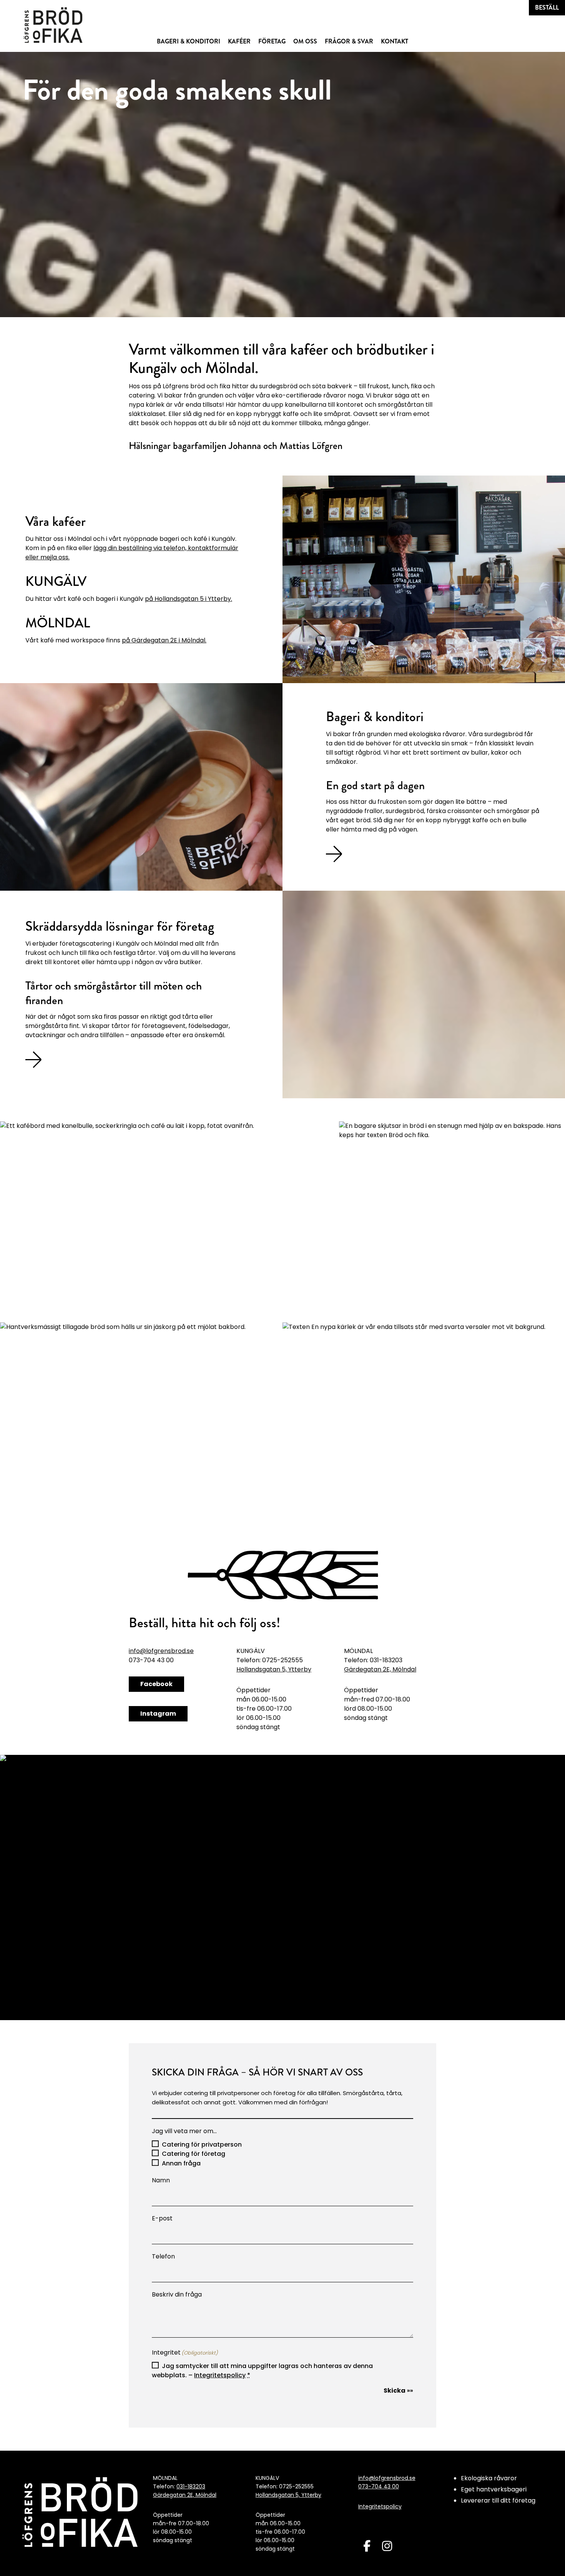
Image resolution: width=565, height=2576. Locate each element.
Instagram (158, 1714)
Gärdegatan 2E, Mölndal (380, 1669)
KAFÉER (239, 41)
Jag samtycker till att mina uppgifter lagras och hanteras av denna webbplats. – (262, 2371)
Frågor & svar (349, 41)
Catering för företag (194, 2154)
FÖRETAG (272, 41)
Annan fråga (181, 2163)
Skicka (395, 2391)
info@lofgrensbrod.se (161, 1651)
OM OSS (305, 41)
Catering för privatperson (202, 2144)
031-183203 (191, 2486)
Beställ (547, 7)
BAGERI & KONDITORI (189, 41)
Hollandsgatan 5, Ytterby (274, 1669)
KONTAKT (395, 41)
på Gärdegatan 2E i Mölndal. (164, 640)
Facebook (156, 1684)
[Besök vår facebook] (367, 2546)
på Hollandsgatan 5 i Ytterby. (189, 599)
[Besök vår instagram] (387, 2546)
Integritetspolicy (220, 2375)
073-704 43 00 (379, 2486)
